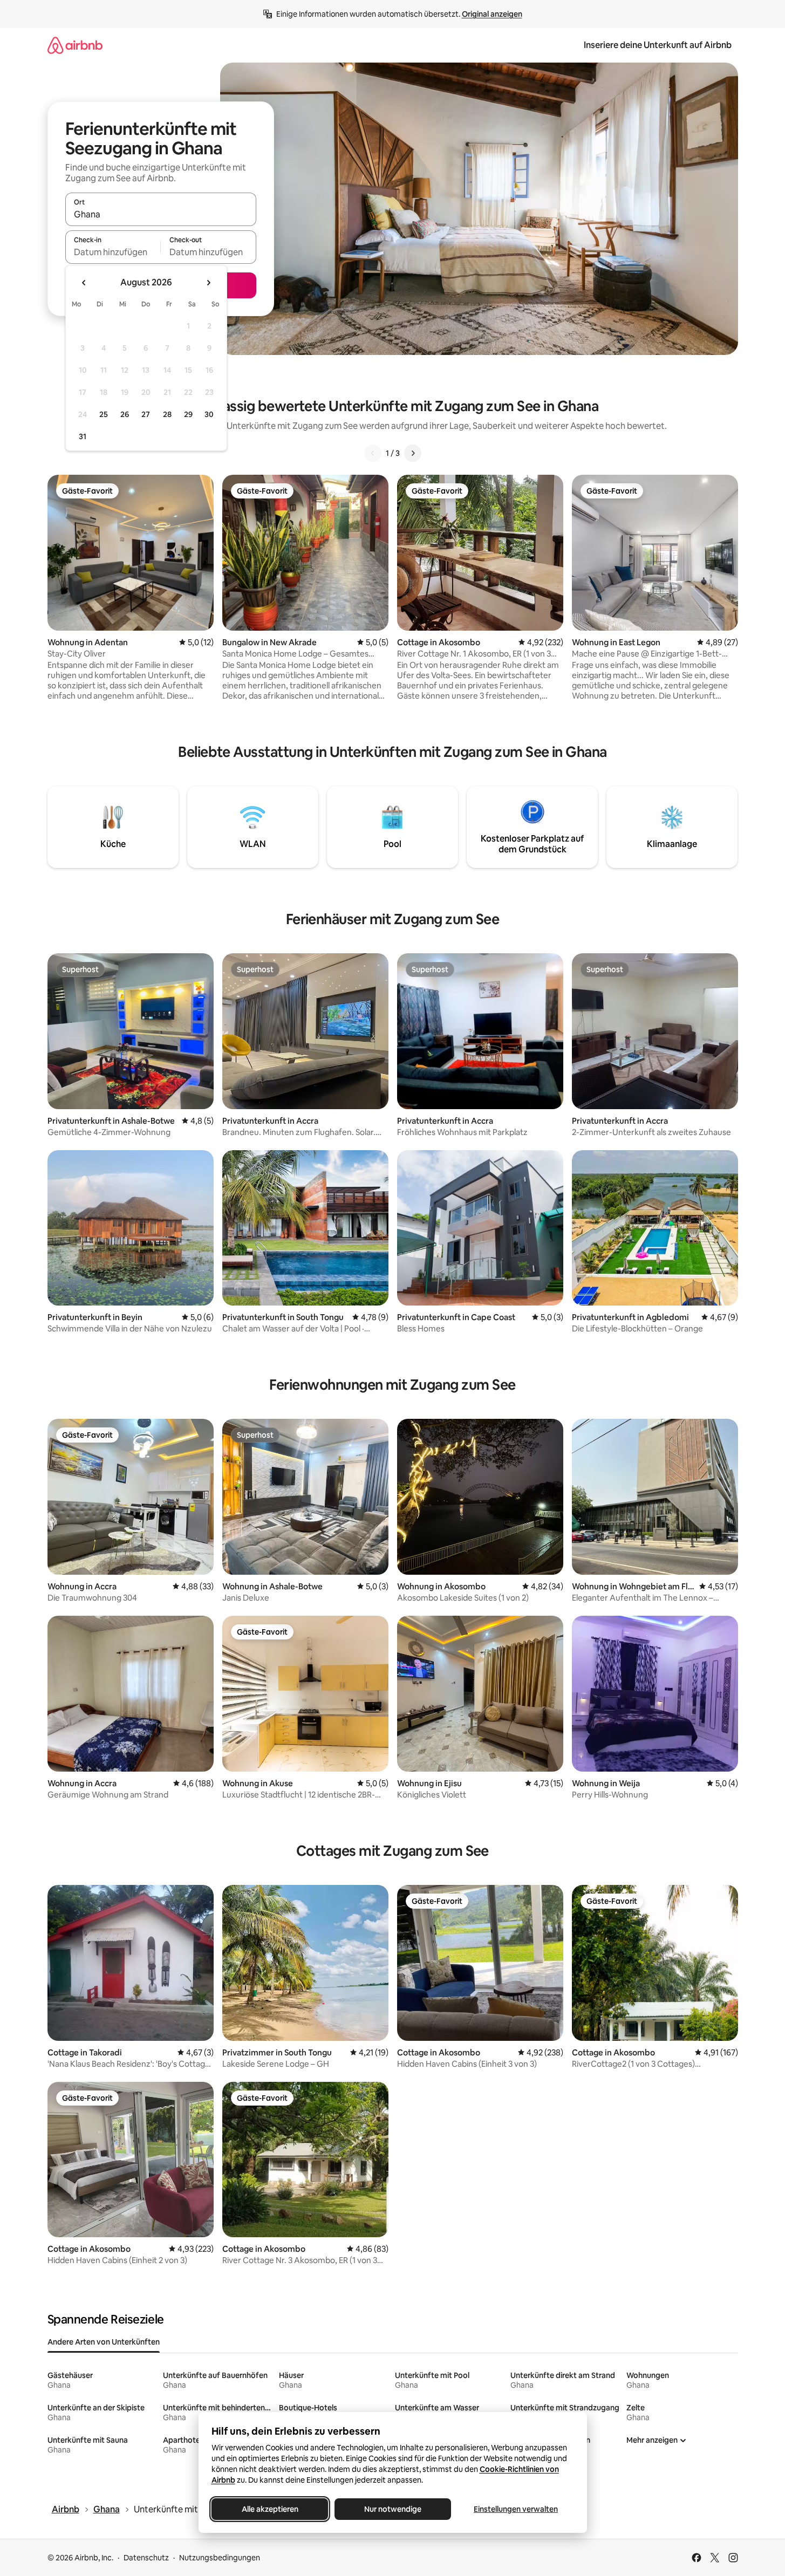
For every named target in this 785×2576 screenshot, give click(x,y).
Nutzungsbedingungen (220, 2558)
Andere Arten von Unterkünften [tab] (104, 2342)
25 (104, 414)
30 (209, 414)
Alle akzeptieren (269, 2509)
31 (83, 436)
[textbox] (113, 252)
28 (167, 414)
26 (125, 414)
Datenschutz (146, 2558)
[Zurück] (373, 453)
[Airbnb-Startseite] (75, 45)
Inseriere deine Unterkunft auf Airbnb (658, 45)
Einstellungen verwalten (516, 2509)
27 (146, 414)
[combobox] (161, 214)
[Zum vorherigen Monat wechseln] (84, 283)
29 (188, 414)
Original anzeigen (492, 14)
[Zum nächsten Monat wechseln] (208, 283)
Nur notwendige (393, 2509)
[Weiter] (413, 453)
